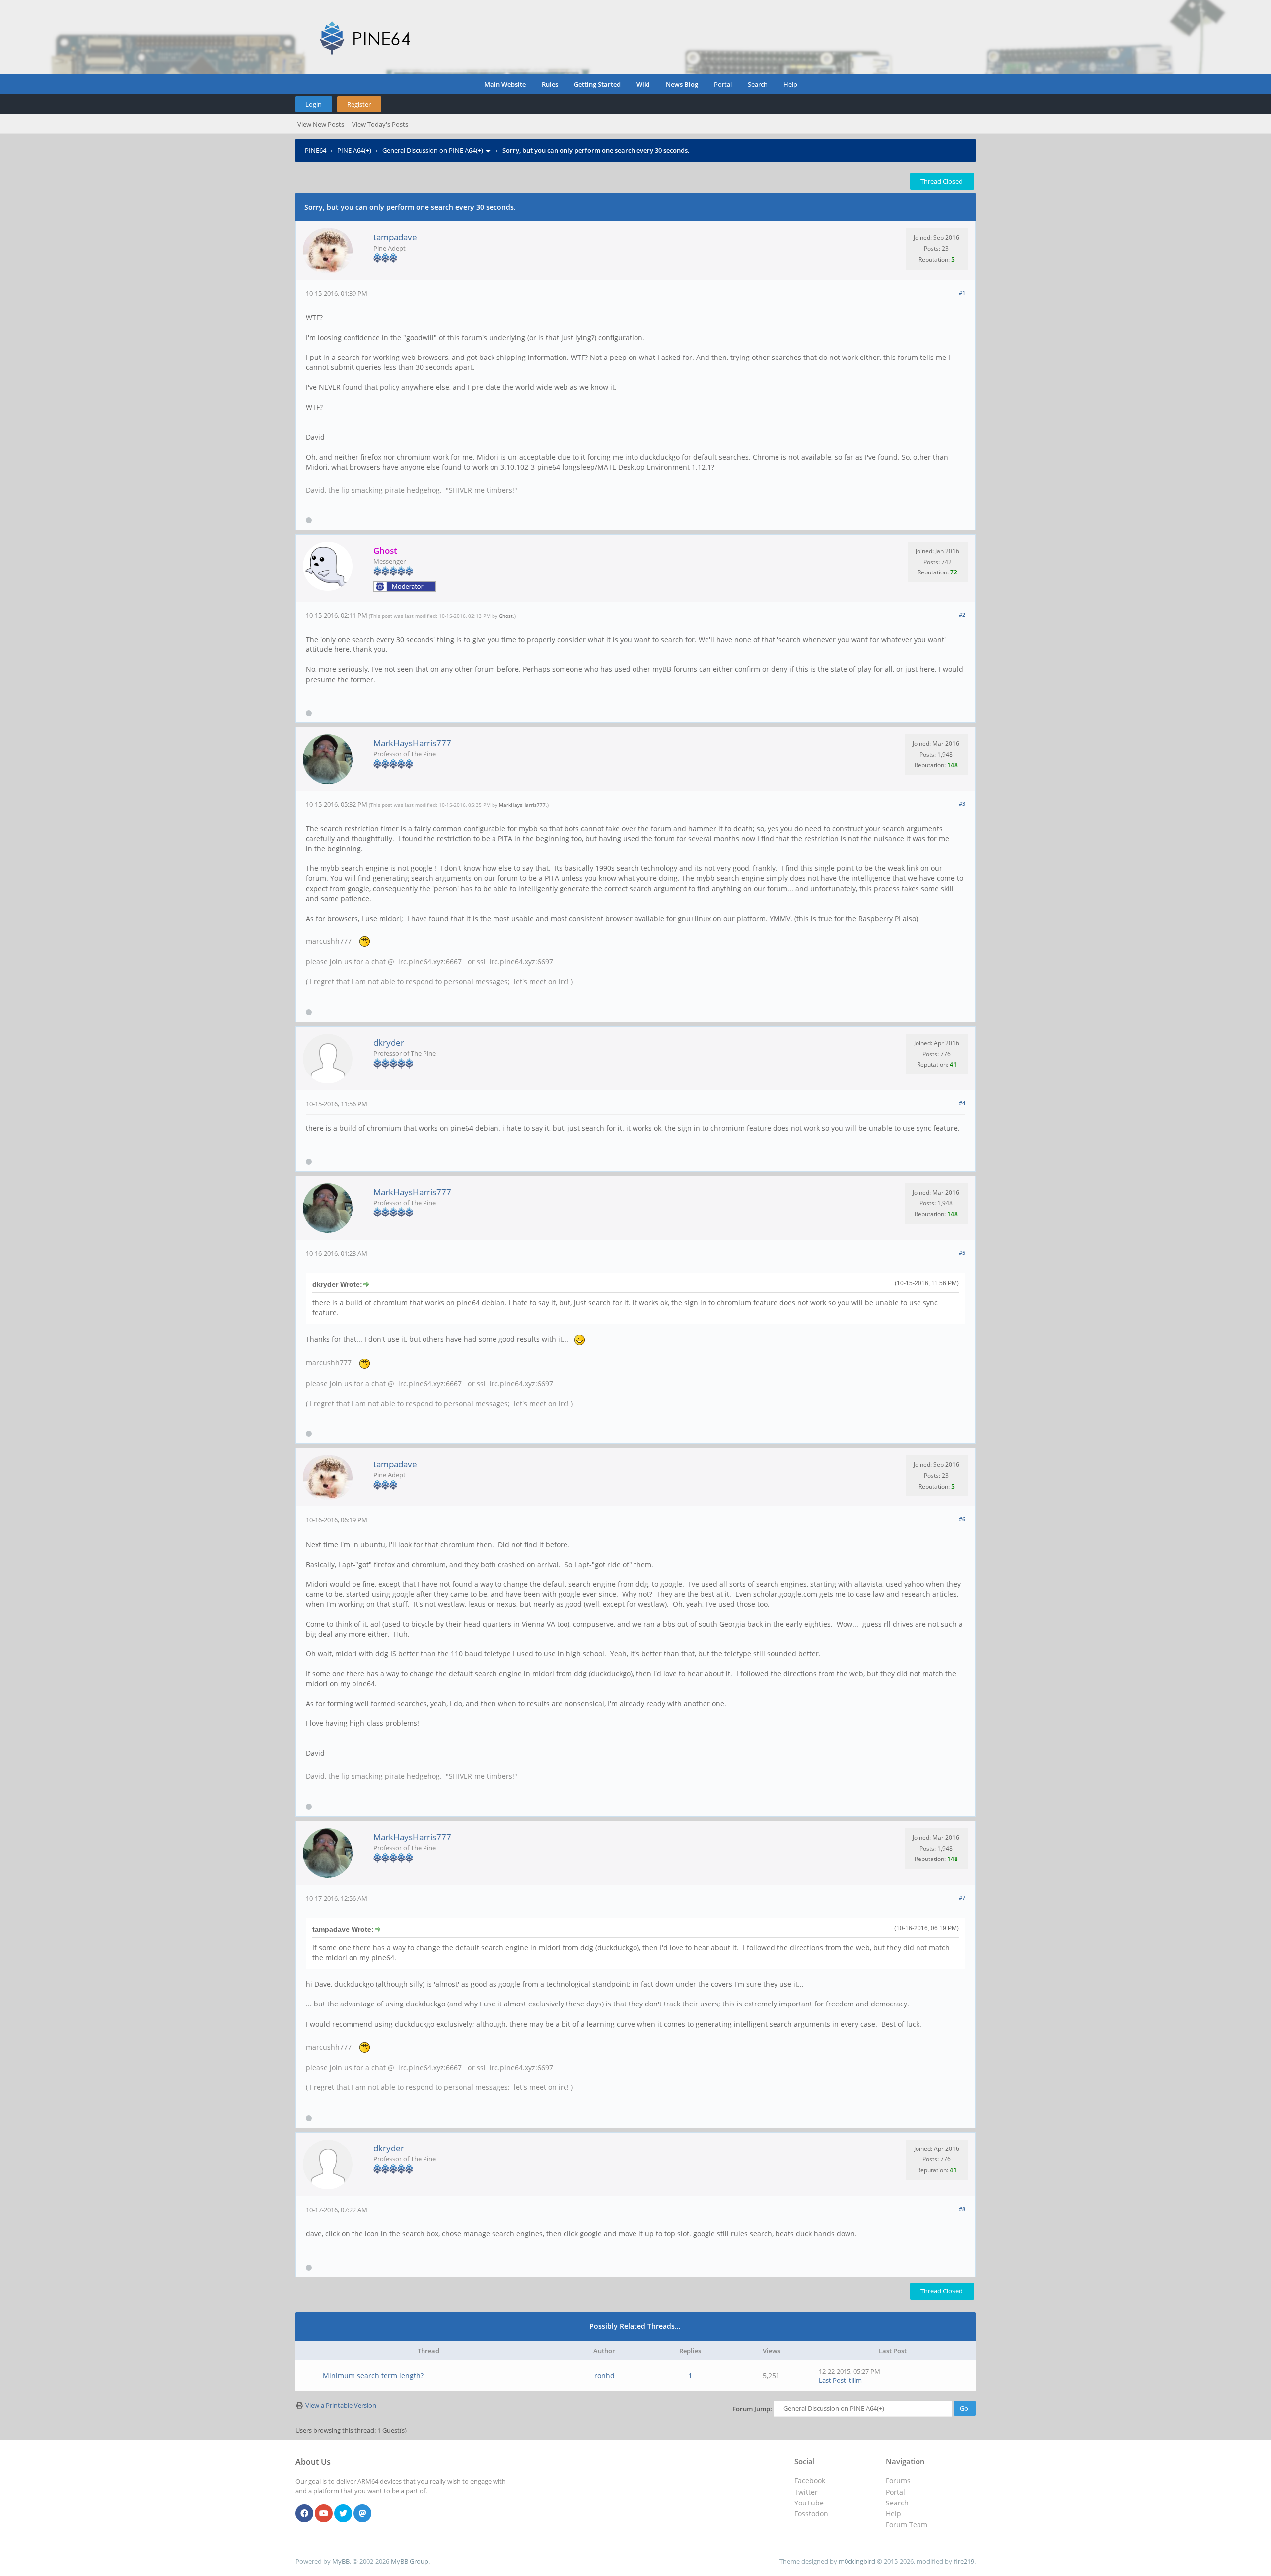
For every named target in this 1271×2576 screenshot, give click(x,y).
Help (790, 84)
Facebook (810, 2480)
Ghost (506, 616)
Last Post (832, 2380)
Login (314, 104)
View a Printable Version (341, 2405)
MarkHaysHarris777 (412, 743)
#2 (962, 614)
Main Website (505, 84)
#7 (962, 1897)
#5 (962, 1252)
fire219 (964, 2561)
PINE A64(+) (354, 150)
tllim (855, 2380)
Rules (550, 84)
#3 (962, 804)
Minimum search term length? (373, 2376)
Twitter (806, 2492)
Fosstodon (811, 2514)
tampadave (395, 237)
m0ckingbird (857, 2561)
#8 (962, 2209)
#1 (962, 293)
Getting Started (597, 84)
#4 (962, 1103)
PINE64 (316, 150)
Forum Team (907, 2525)
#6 (962, 1519)
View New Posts (321, 124)
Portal (723, 84)
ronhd (604, 2376)
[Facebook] (304, 2514)
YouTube (809, 2503)
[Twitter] (343, 2514)
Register (359, 104)
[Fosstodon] (362, 2514)
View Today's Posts (380, 124)
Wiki (643, 84)
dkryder (389, 1042)
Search (758, 84)
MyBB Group (410, 2561)
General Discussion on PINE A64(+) (433, 150)
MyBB (341, 2561)
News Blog (682, 84)
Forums (898, 2480)
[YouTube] (324, 2514)
